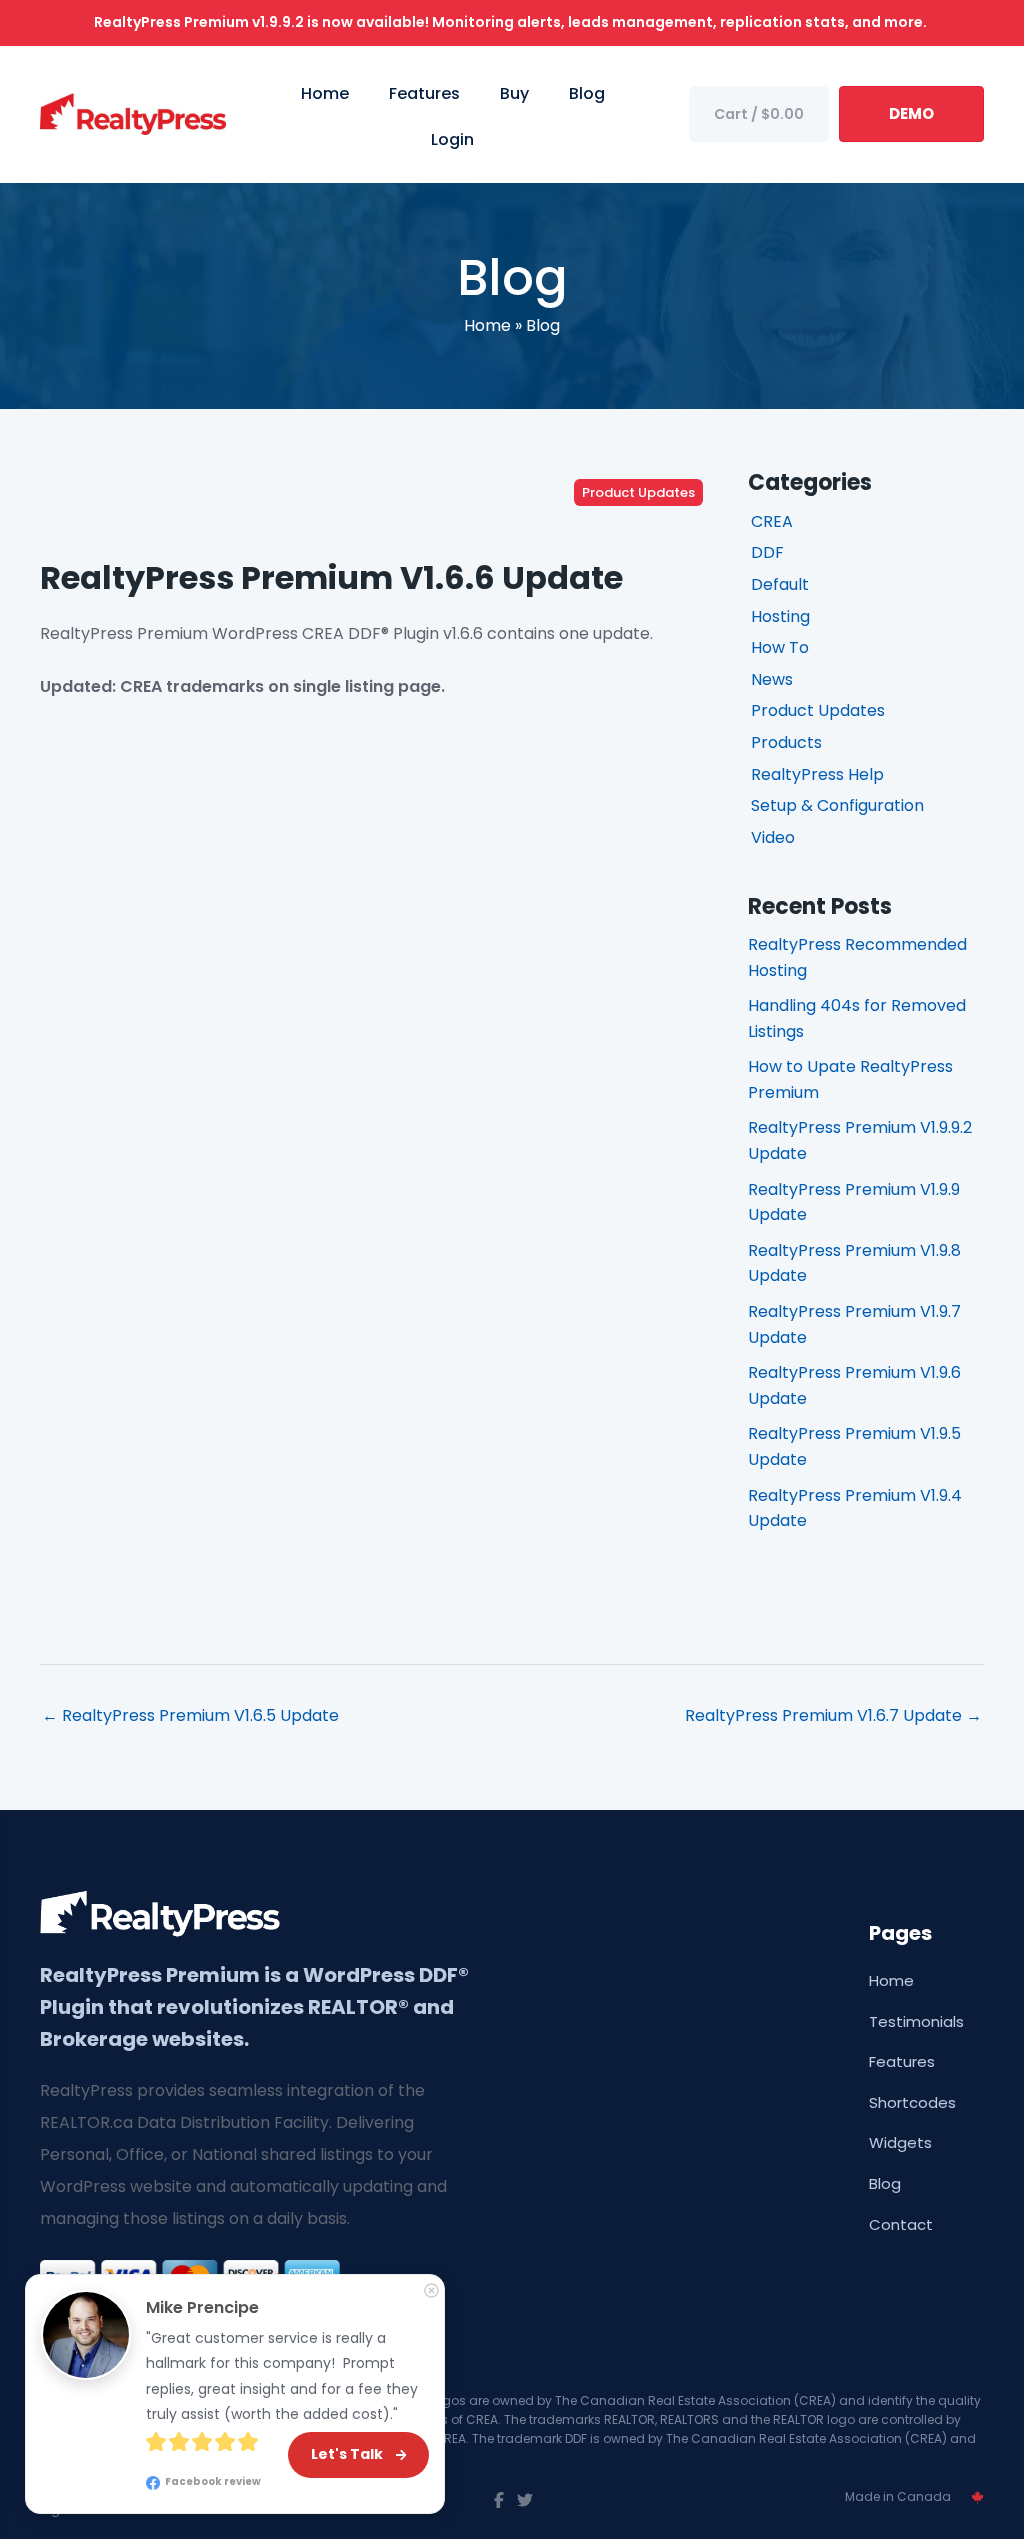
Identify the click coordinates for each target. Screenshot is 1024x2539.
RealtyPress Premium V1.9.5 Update (854, 1446)
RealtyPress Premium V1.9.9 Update (854, 1202)
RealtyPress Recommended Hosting (857, 957)
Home (487, 325)
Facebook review (212, 2481)
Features (902, 2061)
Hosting (780, 616)
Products (786, 742)
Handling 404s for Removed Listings (857, 1018)
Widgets (900, 2142)
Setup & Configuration (837, 805)
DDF (767, 552)
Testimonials (916, 2021)
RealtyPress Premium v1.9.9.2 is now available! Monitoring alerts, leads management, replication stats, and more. (512, 22)
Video (773, 837)
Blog (543, 325)
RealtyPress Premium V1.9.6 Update (854, 1385)
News (772, 679)
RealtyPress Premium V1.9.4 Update (855, 1508)
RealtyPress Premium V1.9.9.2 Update (860, 1140)
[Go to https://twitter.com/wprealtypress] (525, 2501)
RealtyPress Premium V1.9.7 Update (854, 1324)
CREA (772, 521)
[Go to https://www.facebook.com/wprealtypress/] (499, 2501)
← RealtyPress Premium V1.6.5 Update (190, 1715)
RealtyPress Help (817, 774)
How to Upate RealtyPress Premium (850, 1079)
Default (780, 584)
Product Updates (638, 492)
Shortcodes (912, 2102)
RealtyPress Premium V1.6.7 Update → (833, 1715)
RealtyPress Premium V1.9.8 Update (854, 1263)
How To (780, 647)
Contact (901, 2224)
